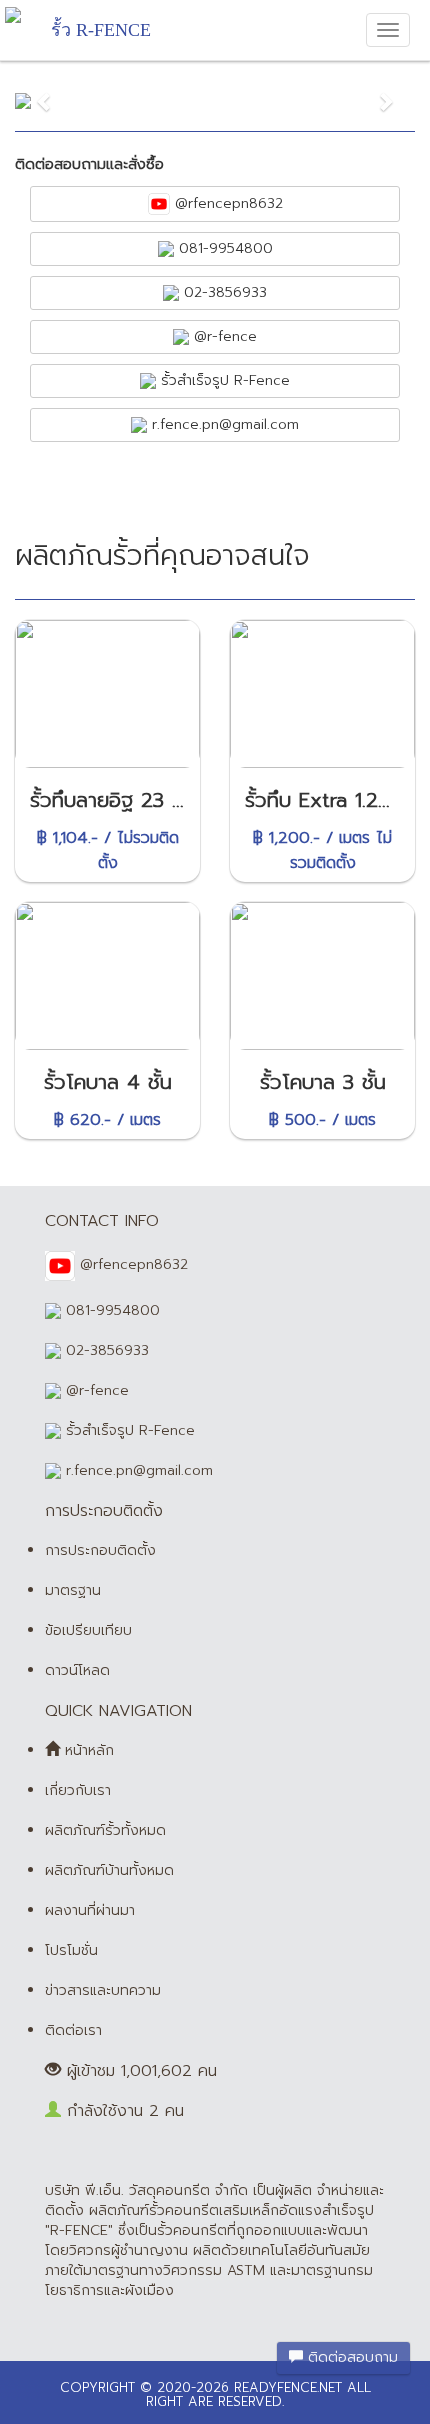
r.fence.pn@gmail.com (223, 424)
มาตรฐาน (73, 1590)
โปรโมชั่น (71, 1950)
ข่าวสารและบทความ (103, 1990)
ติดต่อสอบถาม (350, 2357)
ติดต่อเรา (73, 2030)
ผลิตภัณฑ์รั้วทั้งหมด (105, 1830)
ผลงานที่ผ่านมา (90, 1910)
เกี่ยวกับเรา (78, 1790)
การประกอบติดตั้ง (100, 1550)
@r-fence (223, 336)
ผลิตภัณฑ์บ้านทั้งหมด (109, 1870)
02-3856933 (223, 292)
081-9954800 (223, 248)
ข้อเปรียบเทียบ (88, 1630)
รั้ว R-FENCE (101, 30)
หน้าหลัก (87, 1750)
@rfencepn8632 (226, 203)
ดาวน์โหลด (77, 1670)
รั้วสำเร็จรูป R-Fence (223, 380)
